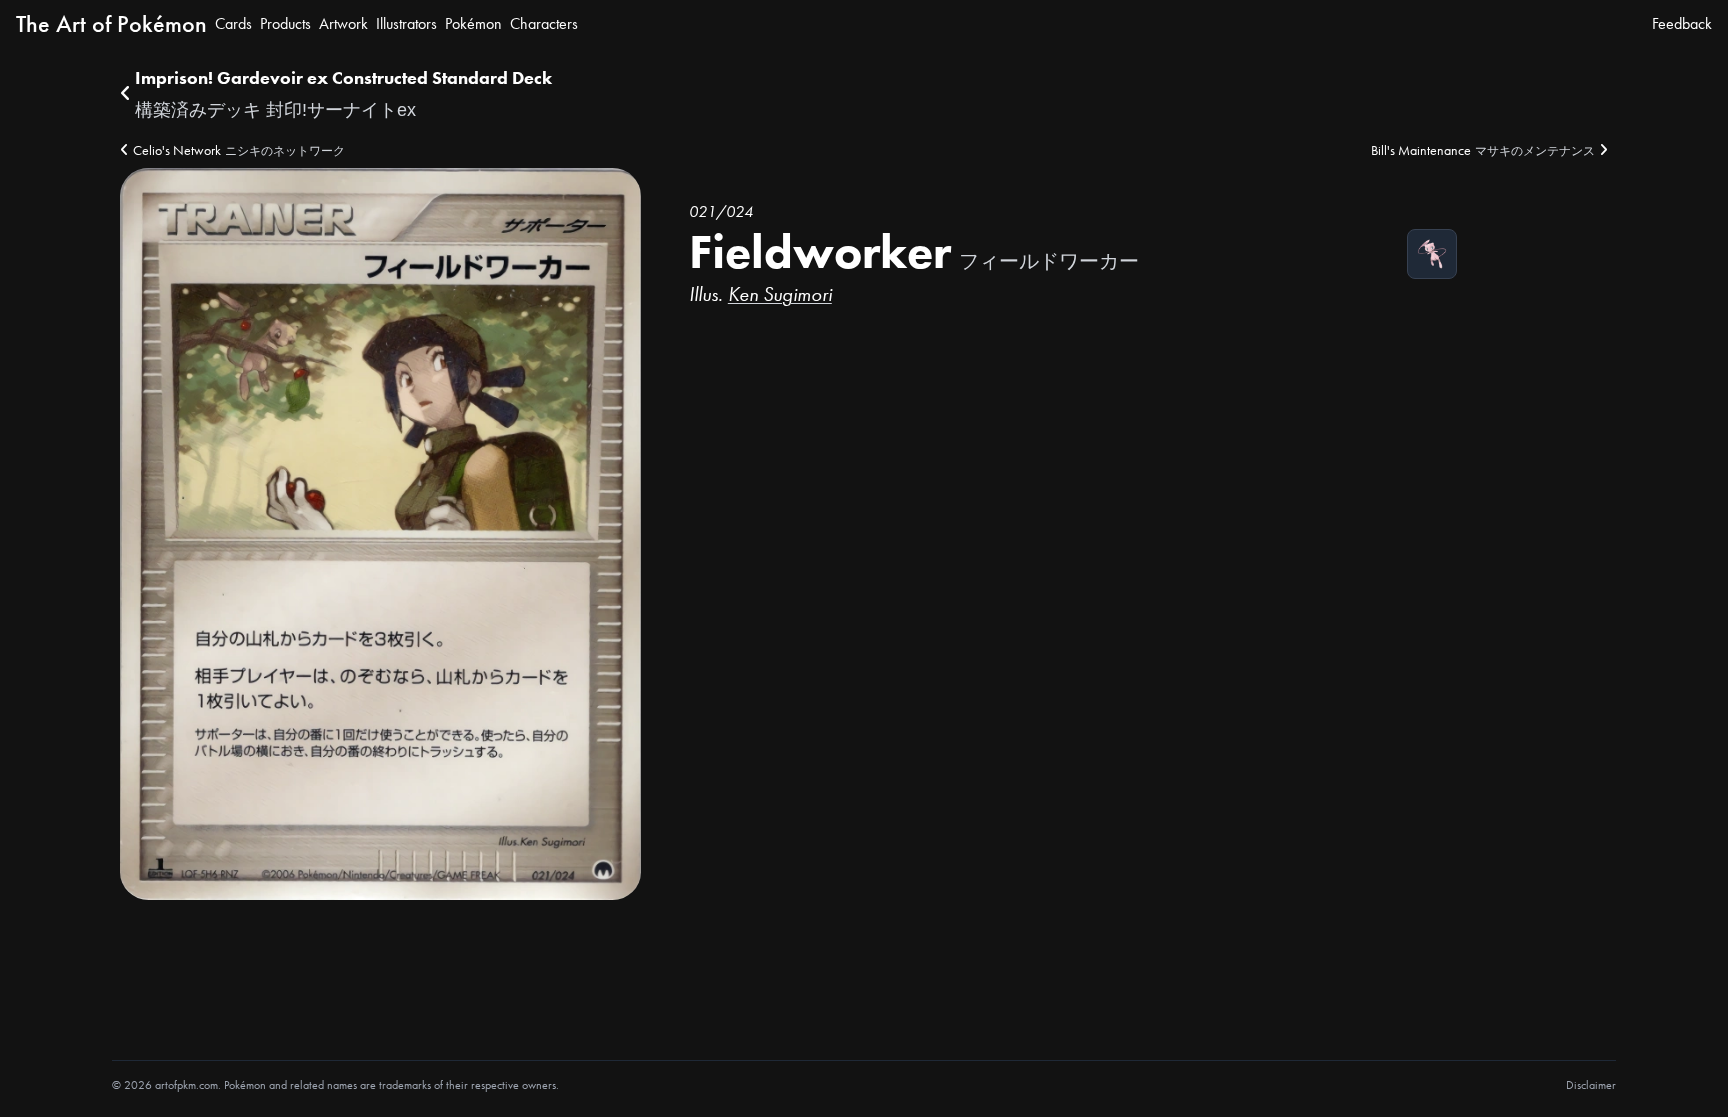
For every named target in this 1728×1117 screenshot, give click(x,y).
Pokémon (473, 23)
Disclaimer (1591, 1085)
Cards (233, 23)
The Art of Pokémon (111, 23)
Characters (544, 23)
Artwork (343, 23)
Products (285, 23)
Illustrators (406, 23)
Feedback (1682, 23)
